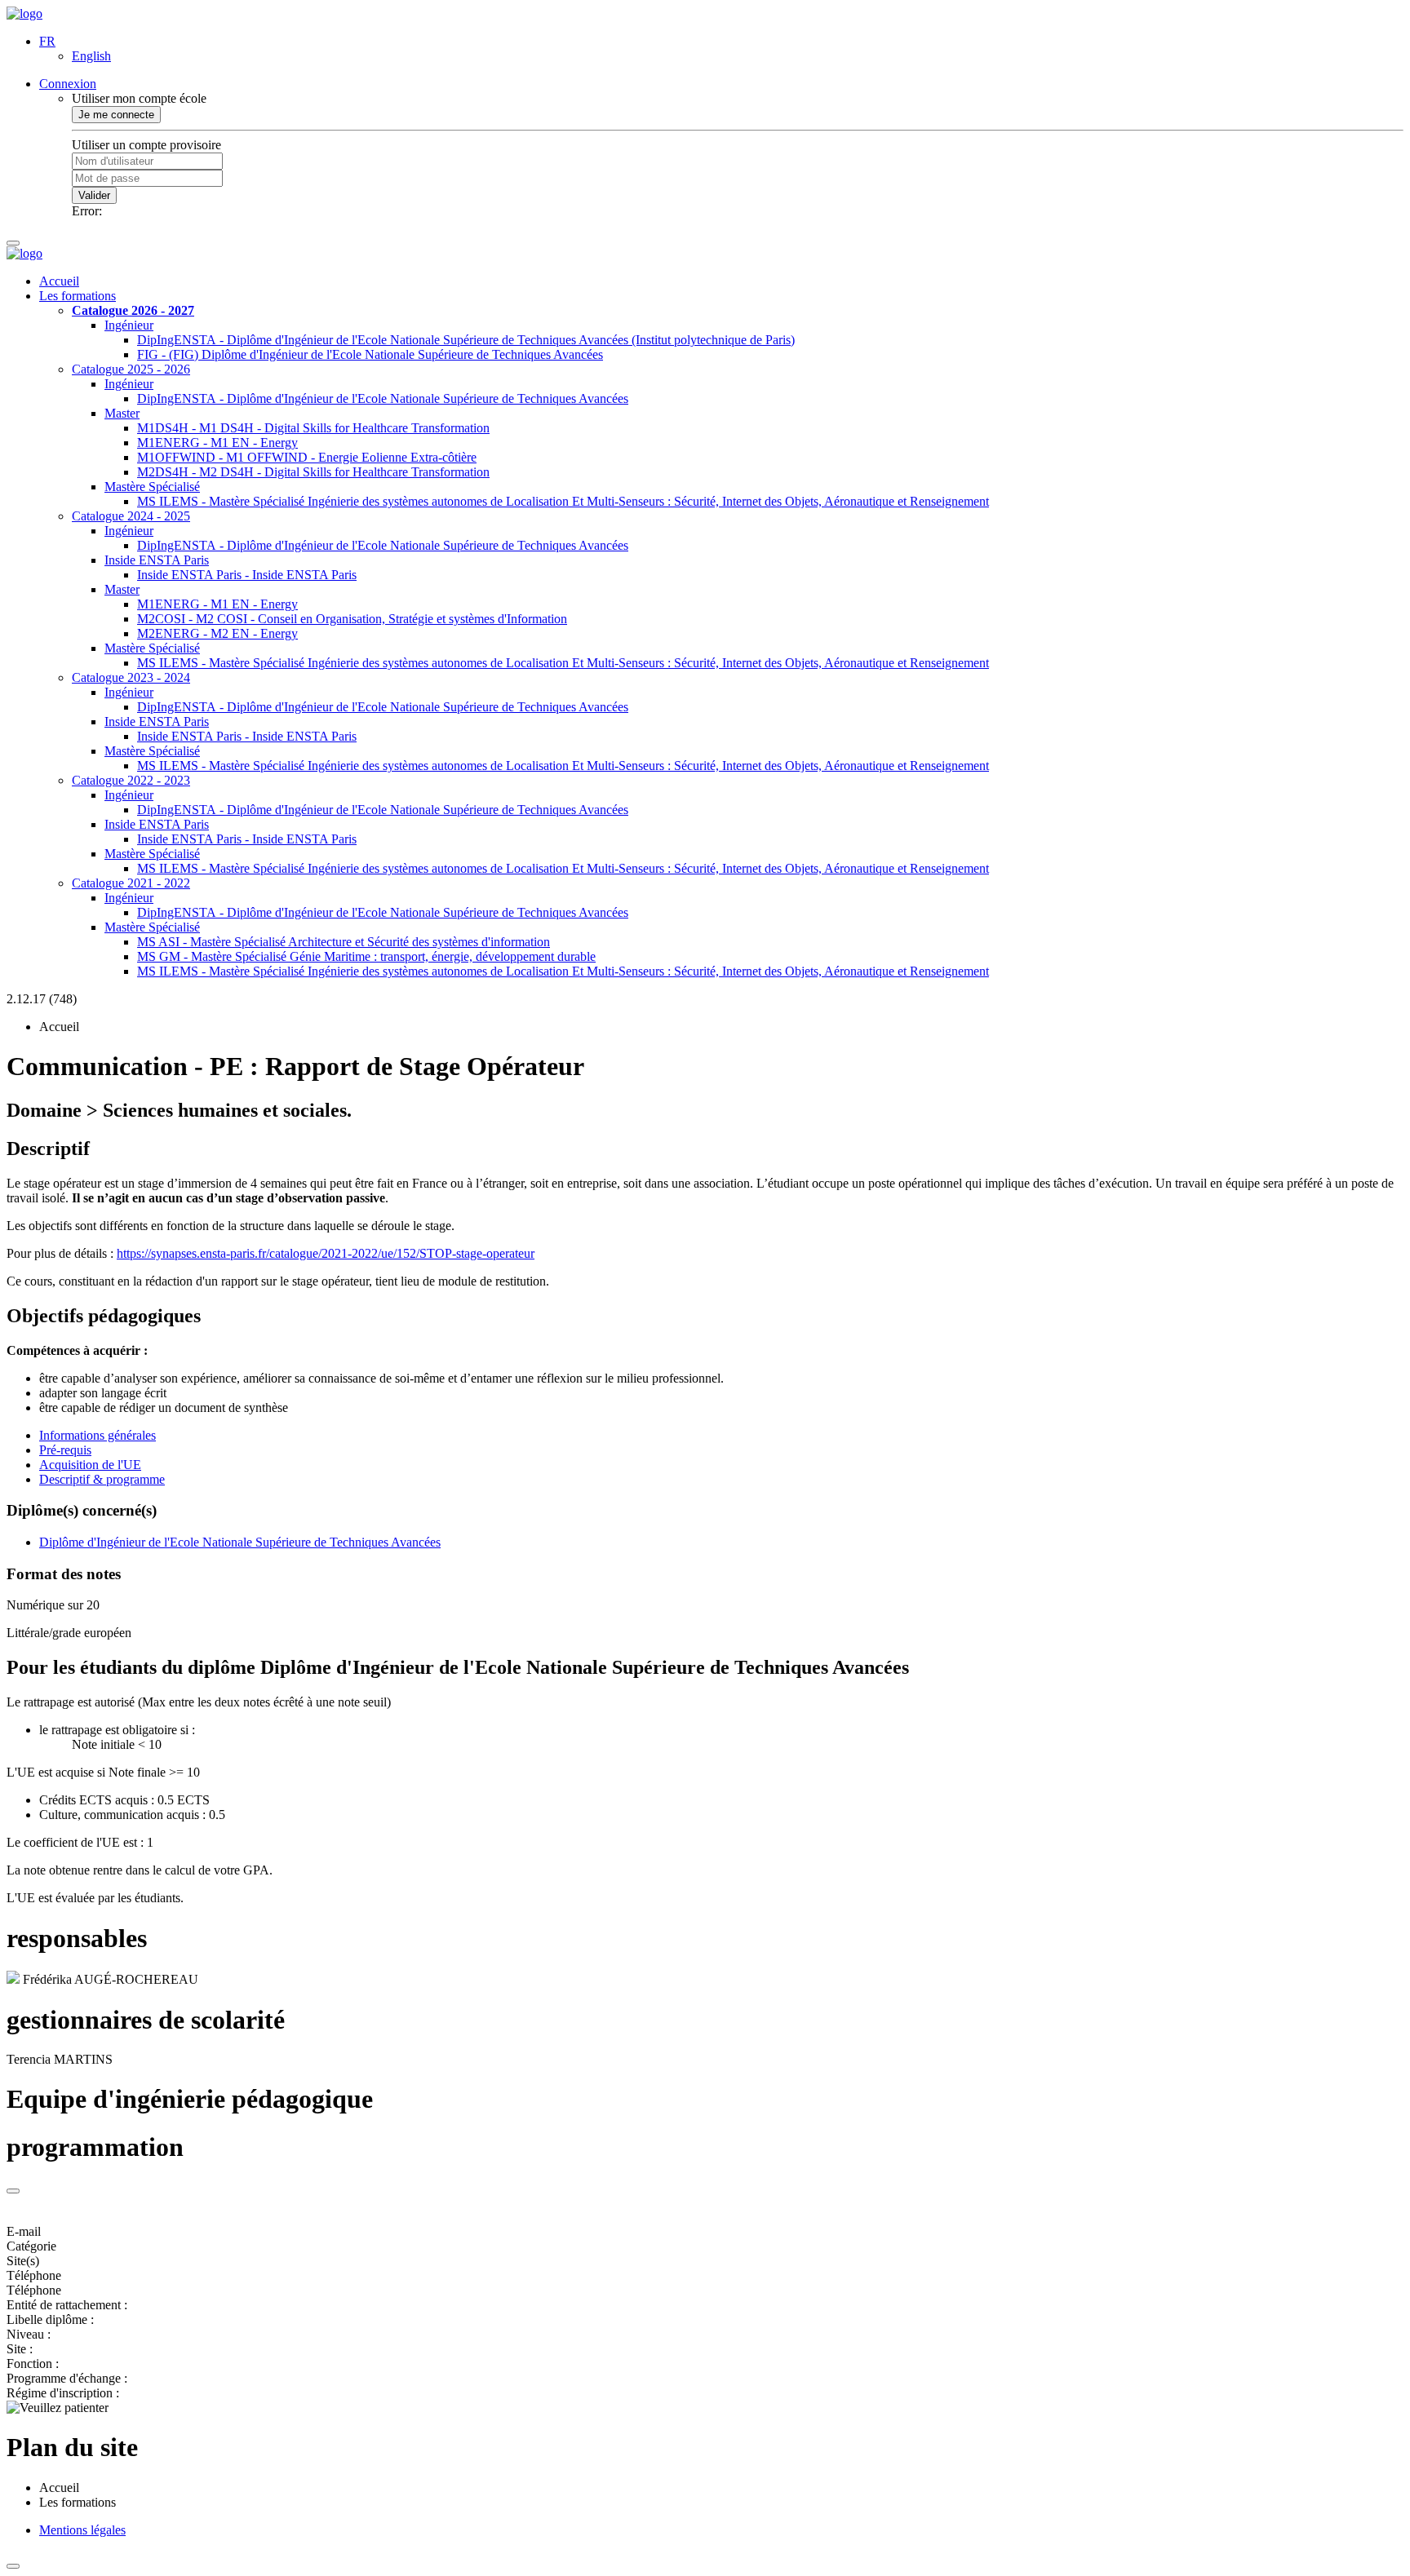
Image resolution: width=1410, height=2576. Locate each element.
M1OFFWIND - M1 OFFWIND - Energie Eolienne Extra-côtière (307, 457)
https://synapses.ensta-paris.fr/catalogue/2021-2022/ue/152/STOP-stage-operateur (326, 1253)
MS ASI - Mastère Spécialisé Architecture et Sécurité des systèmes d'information (344, 942)
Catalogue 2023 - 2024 (131, 677)
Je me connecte (116, 115)
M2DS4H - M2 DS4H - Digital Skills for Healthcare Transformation (313, 472)
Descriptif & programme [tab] (102, 1479)
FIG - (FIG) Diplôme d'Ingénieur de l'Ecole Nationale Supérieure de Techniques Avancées (370, 354)
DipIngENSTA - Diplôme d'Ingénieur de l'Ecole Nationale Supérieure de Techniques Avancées (383, 398)
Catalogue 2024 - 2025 (131, 516)
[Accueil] (24, 13)
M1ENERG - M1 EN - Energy (217, 443)
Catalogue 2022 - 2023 (131, 780)
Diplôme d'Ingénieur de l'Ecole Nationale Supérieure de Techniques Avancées (240, 1542)
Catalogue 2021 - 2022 (131, 883)
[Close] (13, 2191)
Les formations (78, 296)
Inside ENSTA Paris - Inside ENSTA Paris (247, 575)
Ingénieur (129, 325)
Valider (94, 195)
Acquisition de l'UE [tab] (90, 1465)
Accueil (59, 281)
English (91, 56)
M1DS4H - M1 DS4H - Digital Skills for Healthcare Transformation (313, 428)
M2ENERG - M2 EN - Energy (217, 633)
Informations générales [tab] (98, 1435)
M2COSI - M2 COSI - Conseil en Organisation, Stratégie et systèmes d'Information (352, 619)
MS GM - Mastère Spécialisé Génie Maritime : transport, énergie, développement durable (366, 956)
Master (122, 413)
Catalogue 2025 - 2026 (131, 369)
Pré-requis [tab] (65, 1450)
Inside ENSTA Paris (157, 560)
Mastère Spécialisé (152, 487)
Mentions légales (82, 2530)
